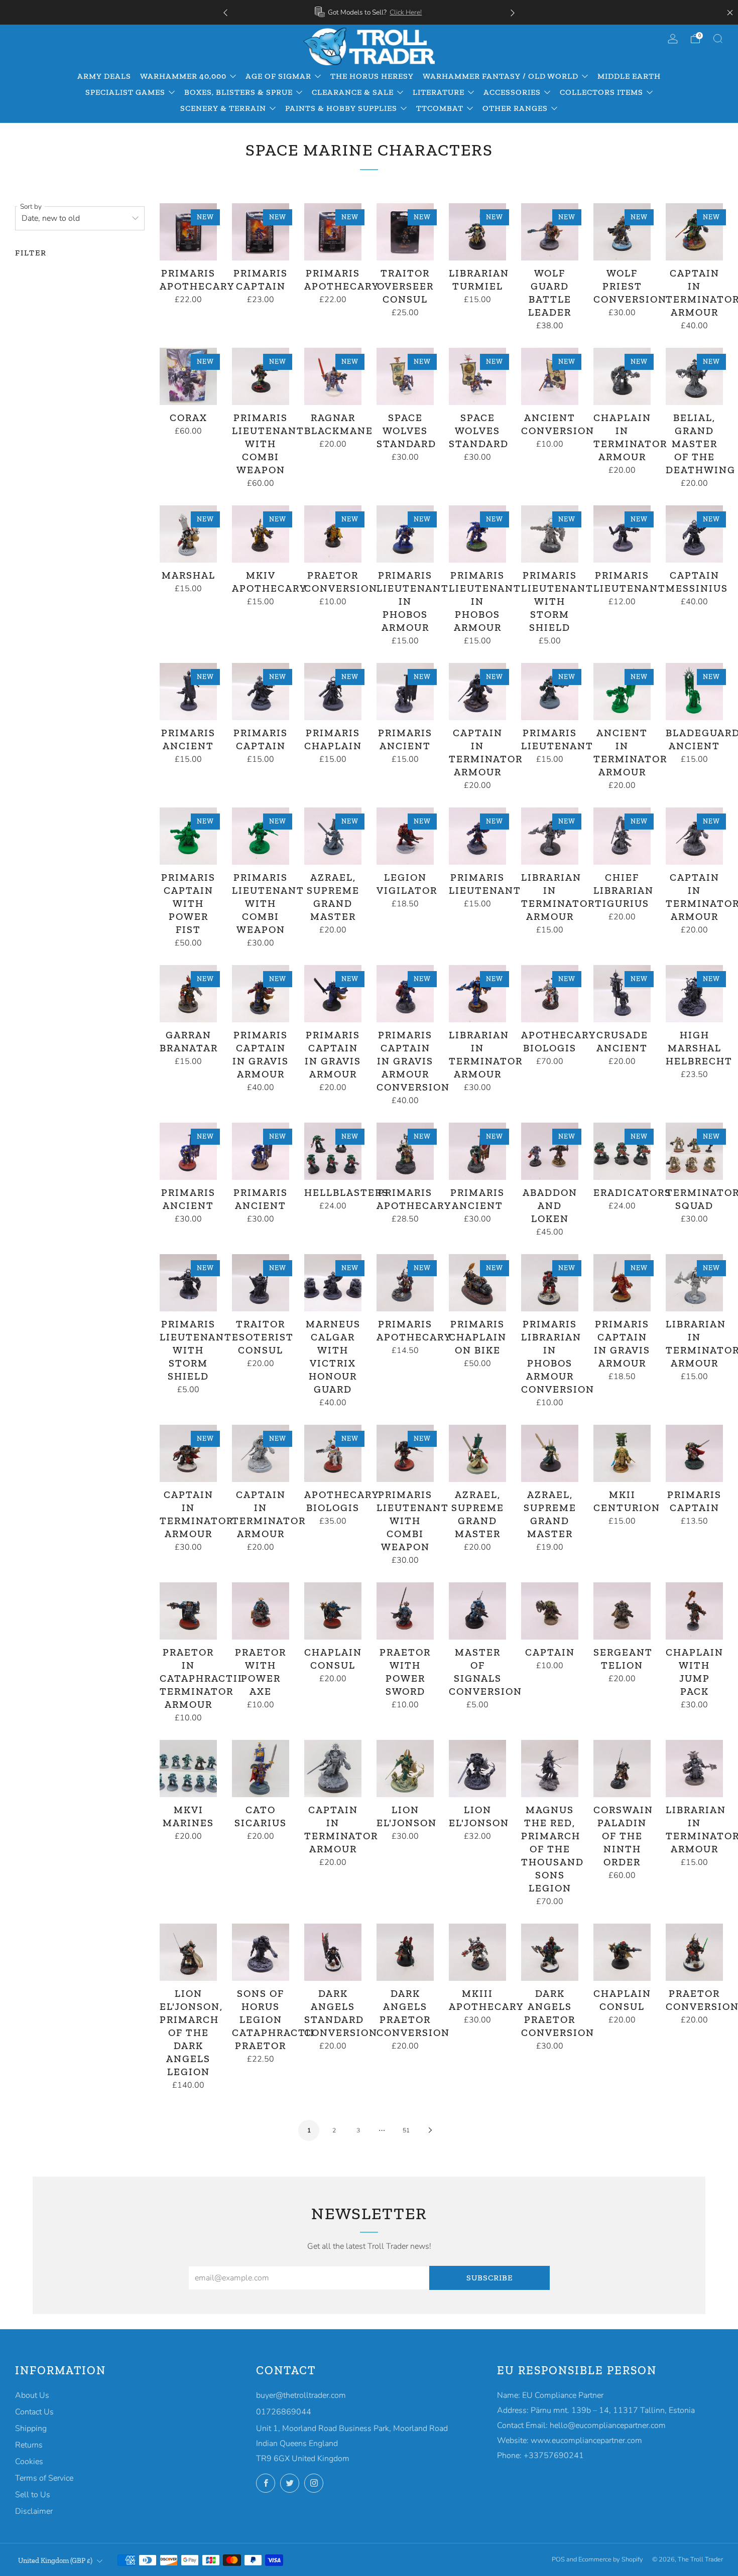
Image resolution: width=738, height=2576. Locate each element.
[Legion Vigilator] (405, 836)
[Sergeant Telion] (622, 1611)
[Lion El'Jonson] (405, 1769)
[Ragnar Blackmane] (333, 376)
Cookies (29, 2462)
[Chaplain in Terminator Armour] (622, 376)
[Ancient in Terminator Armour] (622, 692)
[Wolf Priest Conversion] (622, 232)
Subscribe (489, 2278)
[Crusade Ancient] (622, 994)
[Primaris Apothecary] (188, 232)
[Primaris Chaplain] (333, 692)
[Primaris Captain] (261, 232)
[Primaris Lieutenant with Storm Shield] (550, 534)
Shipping (31, 2428)
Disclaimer (34, 2511)
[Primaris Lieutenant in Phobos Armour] (405, 534)
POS (558, 2559)
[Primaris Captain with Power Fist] (188, 836)
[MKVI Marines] (188, 1769)
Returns (29, 2445)
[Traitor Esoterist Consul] (261, 1283)
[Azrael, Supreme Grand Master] (333, 836)
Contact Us (34, 2412)
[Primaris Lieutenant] (622, 534)
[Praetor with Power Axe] (261, 1611)
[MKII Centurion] (622, 1453)
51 (406, 2130)
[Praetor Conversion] (333, 534)
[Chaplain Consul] (333, 1611)
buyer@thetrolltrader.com (301, 2395)
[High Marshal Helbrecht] (694, 994)
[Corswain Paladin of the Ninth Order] (622, 1769)
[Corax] (188, 376)
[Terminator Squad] (694, 1151)
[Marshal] (188, 534)
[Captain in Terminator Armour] (477, 692)
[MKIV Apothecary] (261, 534)
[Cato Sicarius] (261, 1769)
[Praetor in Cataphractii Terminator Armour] (188, 1611)
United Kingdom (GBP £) (55, 2560)
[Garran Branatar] (188, 994)
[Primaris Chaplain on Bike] (477, 1283)
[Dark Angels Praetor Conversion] (405, 1952)
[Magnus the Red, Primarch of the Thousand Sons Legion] (550, 1769)
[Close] (730, 13)
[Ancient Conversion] (550, 376)
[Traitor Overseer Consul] (405, 232)
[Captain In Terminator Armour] (694, 232)
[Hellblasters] (333, 1151)
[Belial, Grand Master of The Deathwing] (694, 376)
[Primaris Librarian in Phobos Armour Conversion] (550, 1283)
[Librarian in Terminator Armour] (550, 836)
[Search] (718, 39)
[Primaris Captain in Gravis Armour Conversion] (405, 994)
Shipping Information (442, 12)
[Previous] (225, 12)
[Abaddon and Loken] (550, 1151)
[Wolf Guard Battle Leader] (550, 232)
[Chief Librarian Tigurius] (622, 836)
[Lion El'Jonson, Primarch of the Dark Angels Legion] (188, 1952)
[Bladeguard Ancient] (694, 692)
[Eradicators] (622, 1151)
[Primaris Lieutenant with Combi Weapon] (261, 376)
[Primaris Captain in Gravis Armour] (261, 994)
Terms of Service (44, 2478)
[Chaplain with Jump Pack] (694, 1611)
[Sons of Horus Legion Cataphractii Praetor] (261, 1952)
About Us (32, 2395)
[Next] (513, 12)
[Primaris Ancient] (188, 692)
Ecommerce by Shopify (611, 2559)
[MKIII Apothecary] (477, 1952)
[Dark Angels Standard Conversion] (333, 1952)
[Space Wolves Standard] (405, 376)
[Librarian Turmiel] (477, 232)
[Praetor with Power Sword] (405, 1611)
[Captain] (550, 1611)
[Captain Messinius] (694, 534)
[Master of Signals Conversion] (477, 1611)
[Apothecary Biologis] (550, 994)
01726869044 (284, 2412)
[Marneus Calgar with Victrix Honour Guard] (333, 1283)
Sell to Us (33, 2495)
